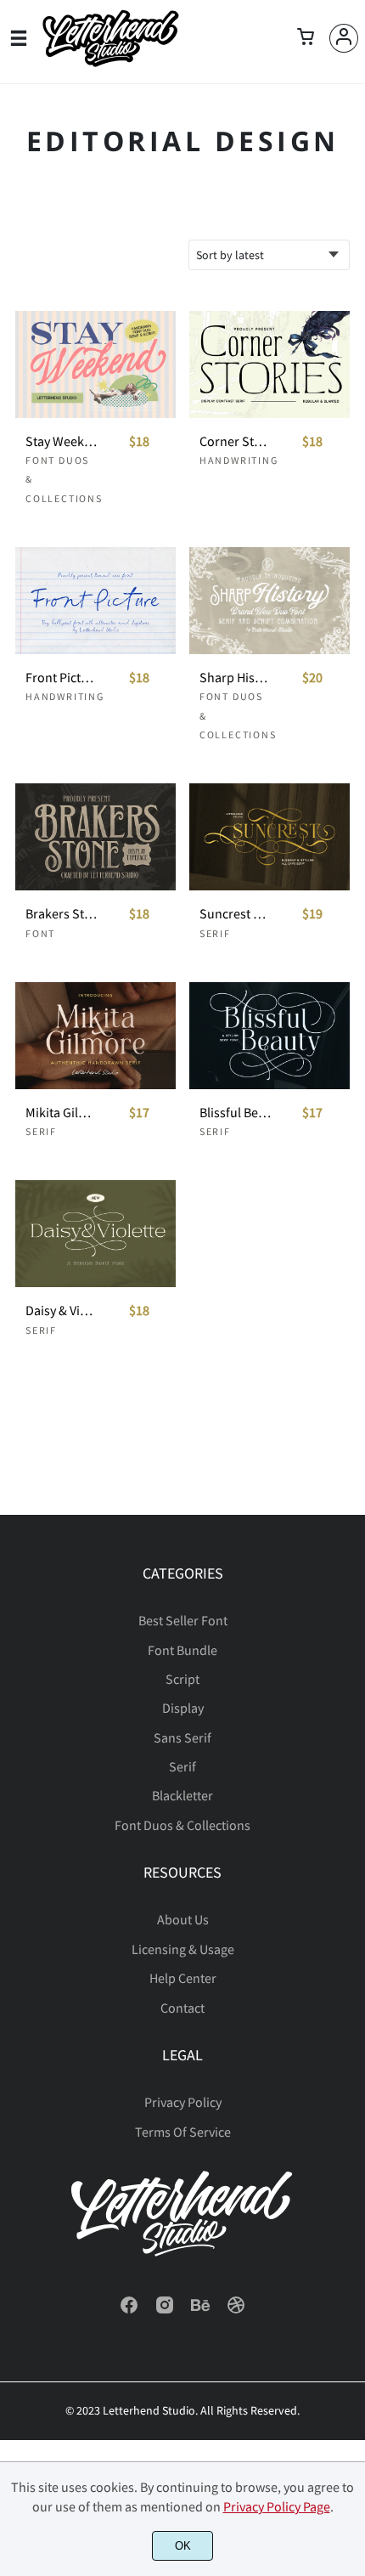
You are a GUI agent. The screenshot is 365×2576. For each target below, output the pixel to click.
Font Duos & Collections (182, 1825)
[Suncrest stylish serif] (270, 837)
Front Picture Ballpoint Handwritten (61, 678)
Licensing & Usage (183, 1949)
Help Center (183, 1978)
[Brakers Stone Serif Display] (95, 837)
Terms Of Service (183, 2132)
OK (183, 2546)
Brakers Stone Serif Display (61, 914)
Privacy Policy (183, 2102)
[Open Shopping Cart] (306, 38)
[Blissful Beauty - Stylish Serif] (270, 1036)
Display (183, 1708)
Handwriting (239, 460)
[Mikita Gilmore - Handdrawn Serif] (95, 1036)
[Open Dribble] (236, 2310)
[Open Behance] (200, 2310)
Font (40, 933)
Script (182, 1679)
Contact (182, 2008)
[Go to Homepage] (110, 62)
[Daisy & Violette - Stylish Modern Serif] (95, 1234)
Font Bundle (182, 1650)
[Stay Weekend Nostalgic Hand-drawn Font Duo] (95, 364)
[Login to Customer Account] (344, 38)
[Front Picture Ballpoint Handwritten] (95, 601)
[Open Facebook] (129, 2310)
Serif (215, 933)
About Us (183, 1919)
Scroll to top (350, 1625)
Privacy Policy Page (277, 2506)
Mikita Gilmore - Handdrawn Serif (61, 1113)
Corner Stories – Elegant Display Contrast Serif (235, 441)
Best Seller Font (183, 1620)
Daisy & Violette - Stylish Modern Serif (61, 1311)
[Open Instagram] (165, 2310)
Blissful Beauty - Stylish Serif (235, 1113)
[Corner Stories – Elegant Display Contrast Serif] (270, 364)
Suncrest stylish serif (235, 914)
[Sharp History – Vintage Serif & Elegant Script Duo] (270, 601)
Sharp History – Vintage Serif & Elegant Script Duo (235, 678)
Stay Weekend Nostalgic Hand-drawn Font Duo (61, 441)
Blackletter (182, 1795)
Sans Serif (182, 1737)
